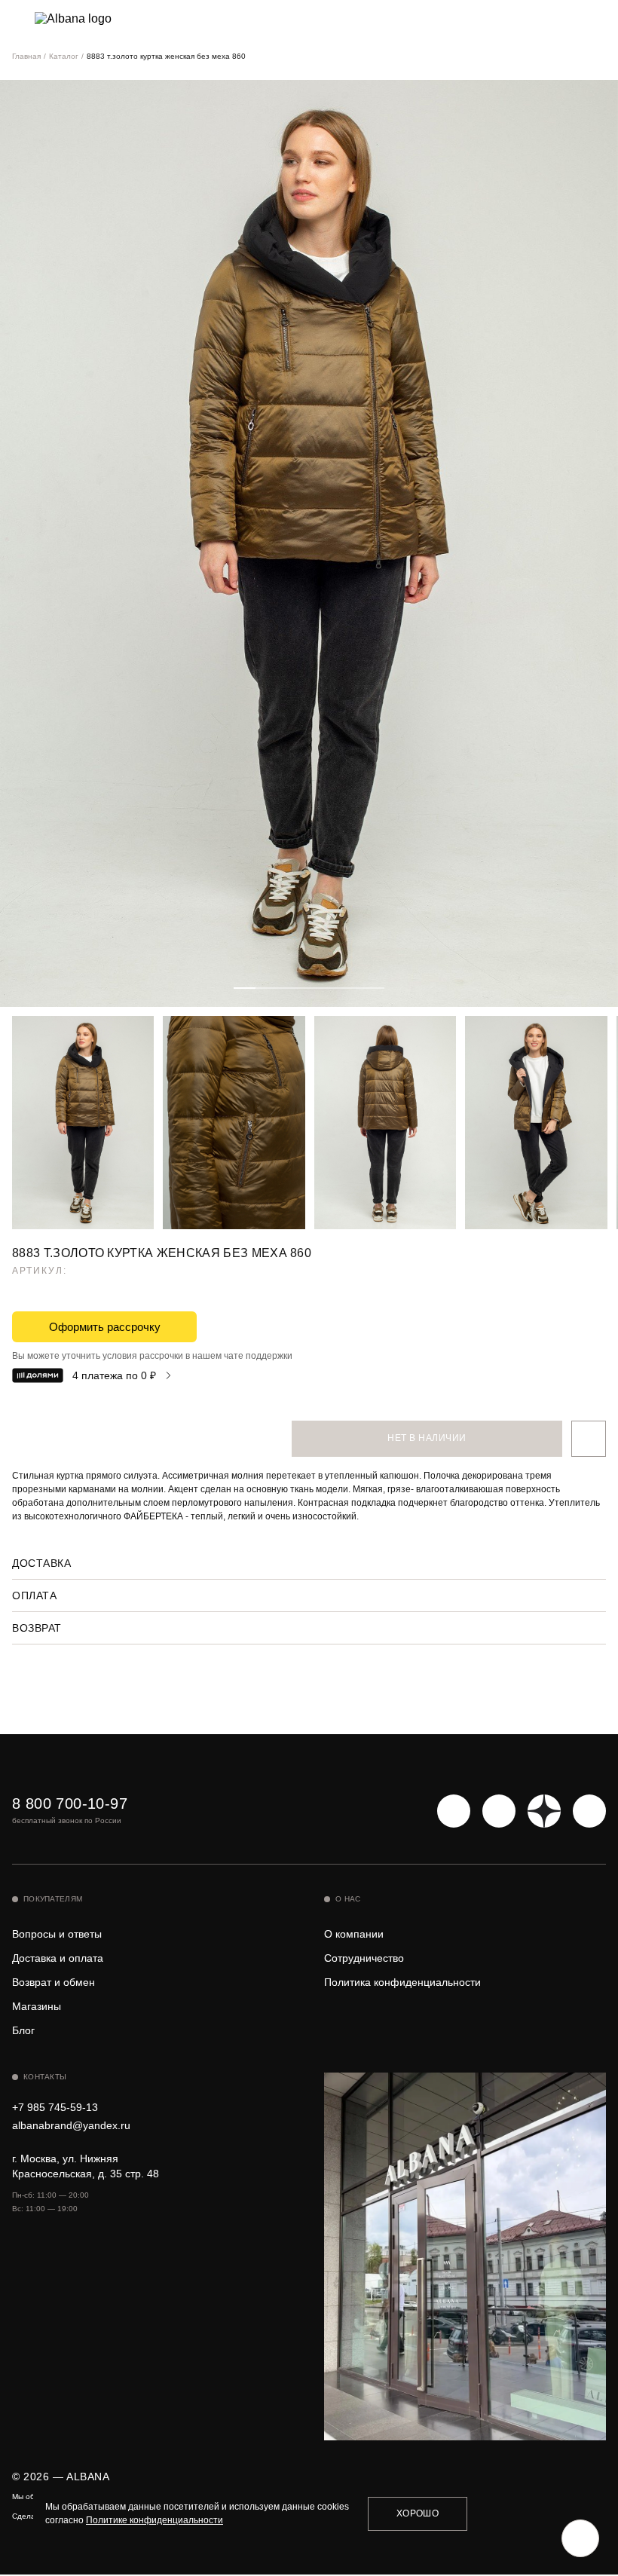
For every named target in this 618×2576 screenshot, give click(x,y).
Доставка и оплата (58, 1958)
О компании (354, 1934)
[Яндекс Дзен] (544, 1811)
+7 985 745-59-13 (55, 2107)
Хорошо (418, 2513)
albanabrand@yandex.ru (71, 2125)
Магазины (37, 2006)
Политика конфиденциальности (402, 1982)
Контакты (45, 2077)
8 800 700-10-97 (70, 1804)
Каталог (64, 56)
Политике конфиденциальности (154, 2520)
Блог (23, 2030)
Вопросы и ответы (57, 1934)
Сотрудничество (364, 1958)
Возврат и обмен (54, 1982)
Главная (26, 56)
